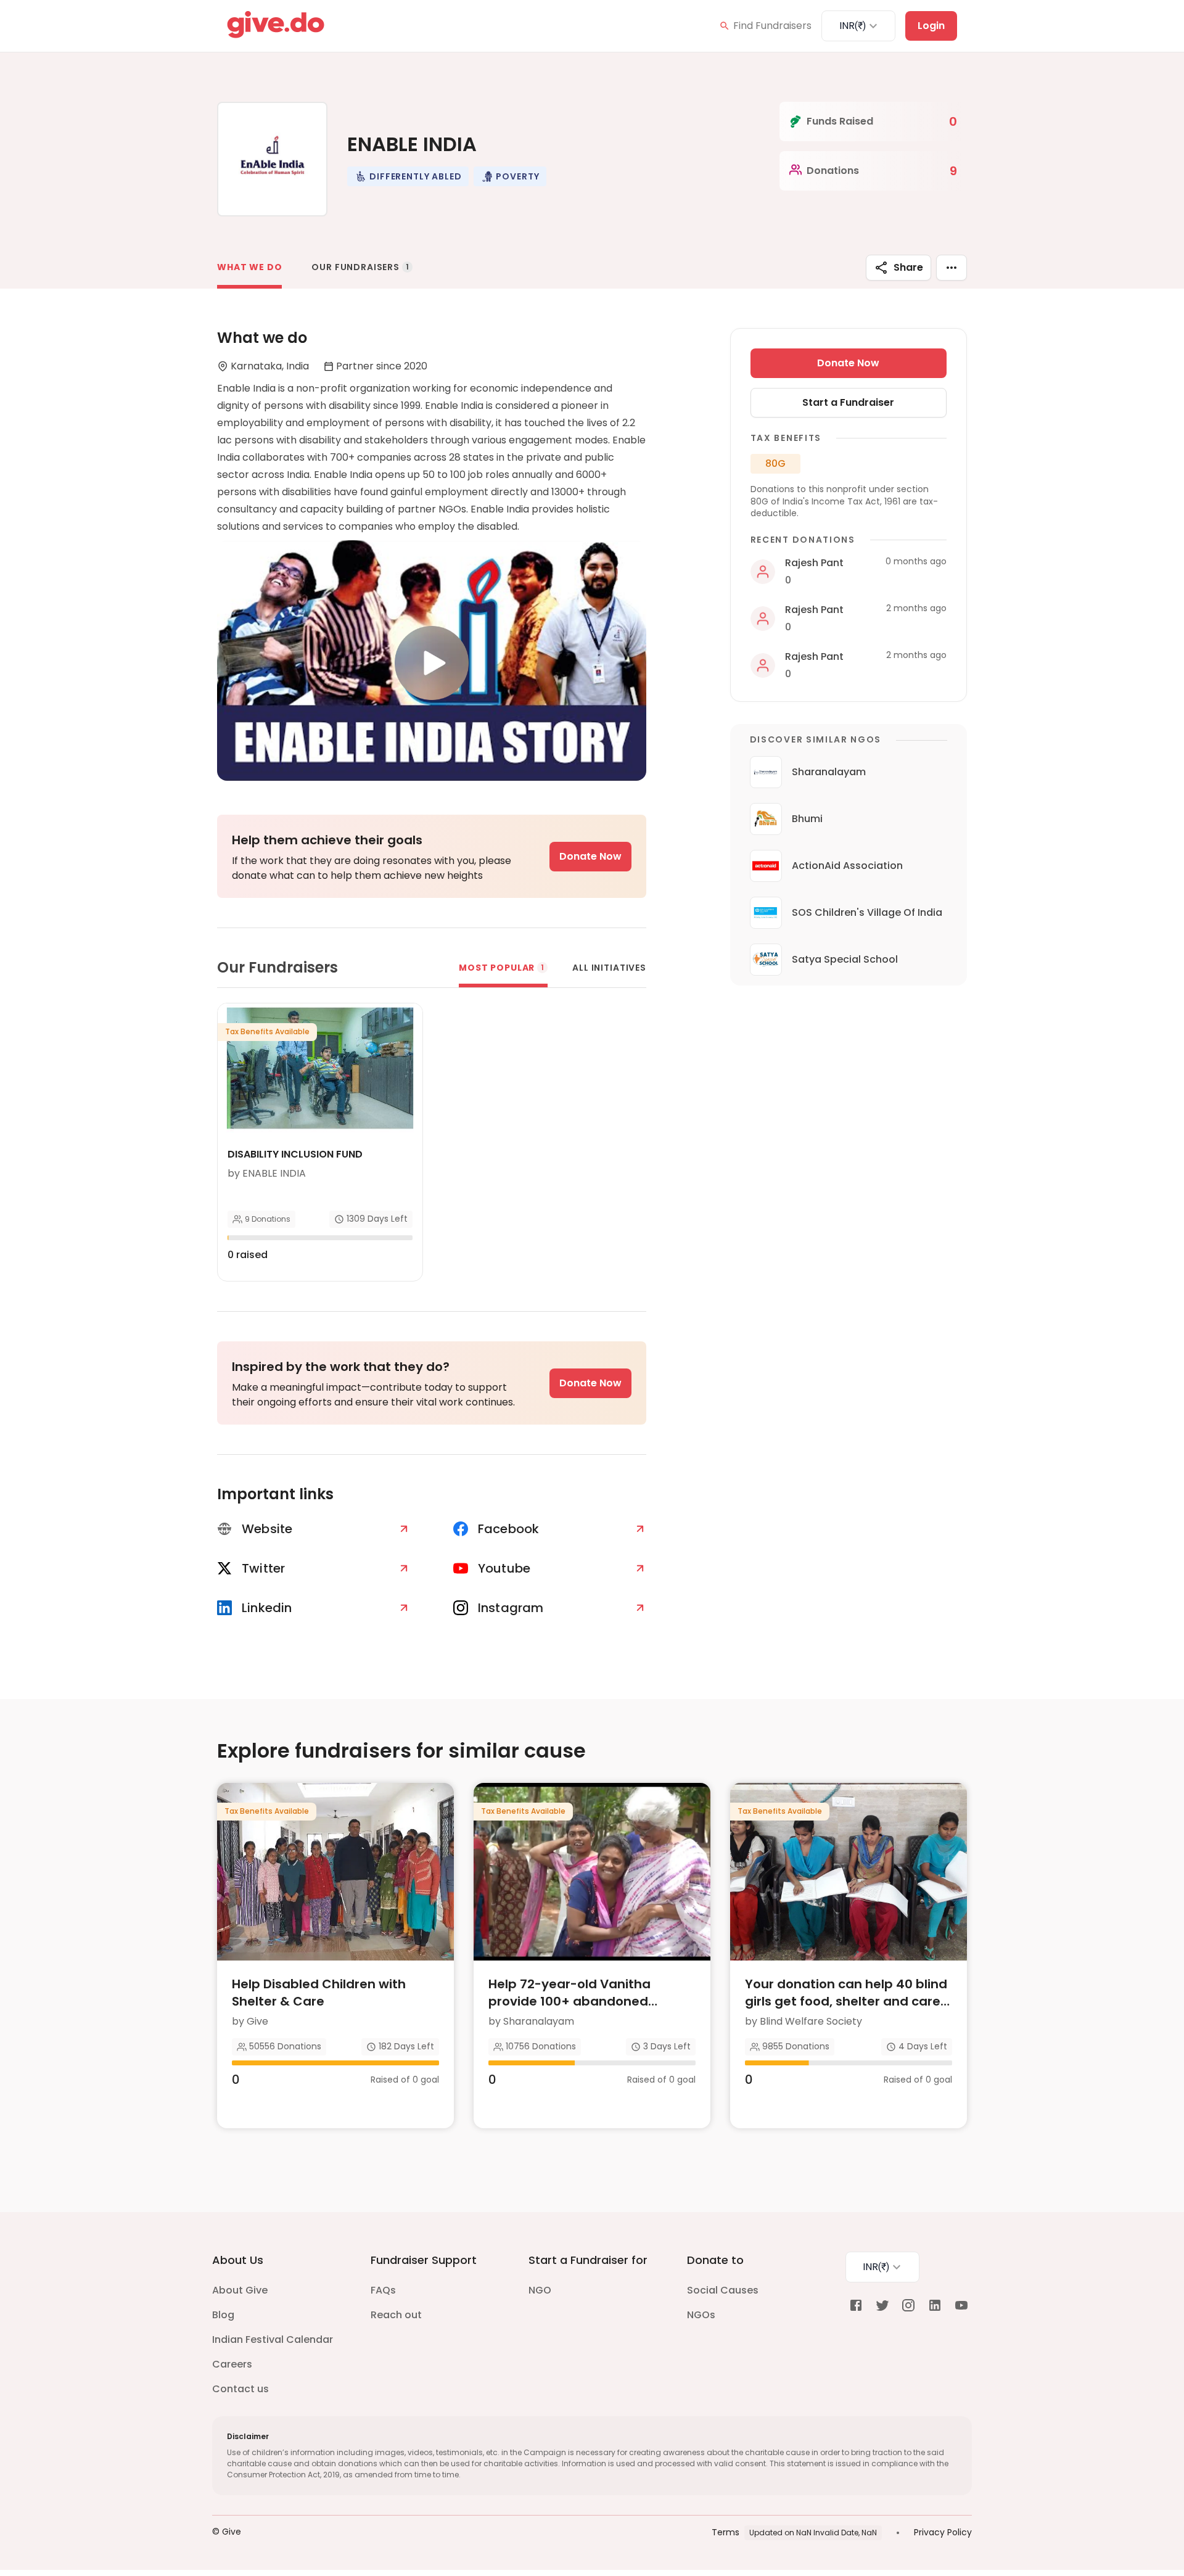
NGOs (701, 2315)
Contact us (240, 2389)
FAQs (383, 2290)
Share (908, 267)
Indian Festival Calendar (273, 2339)
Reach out (396, 2315)
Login (931, 26)
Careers (232, 2364)
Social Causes (723, 2290)
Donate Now (590, 856)
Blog (223, 2315)
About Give (240, 2290)
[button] (408, 176)
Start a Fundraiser (848, 402)
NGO (540, 2290)
